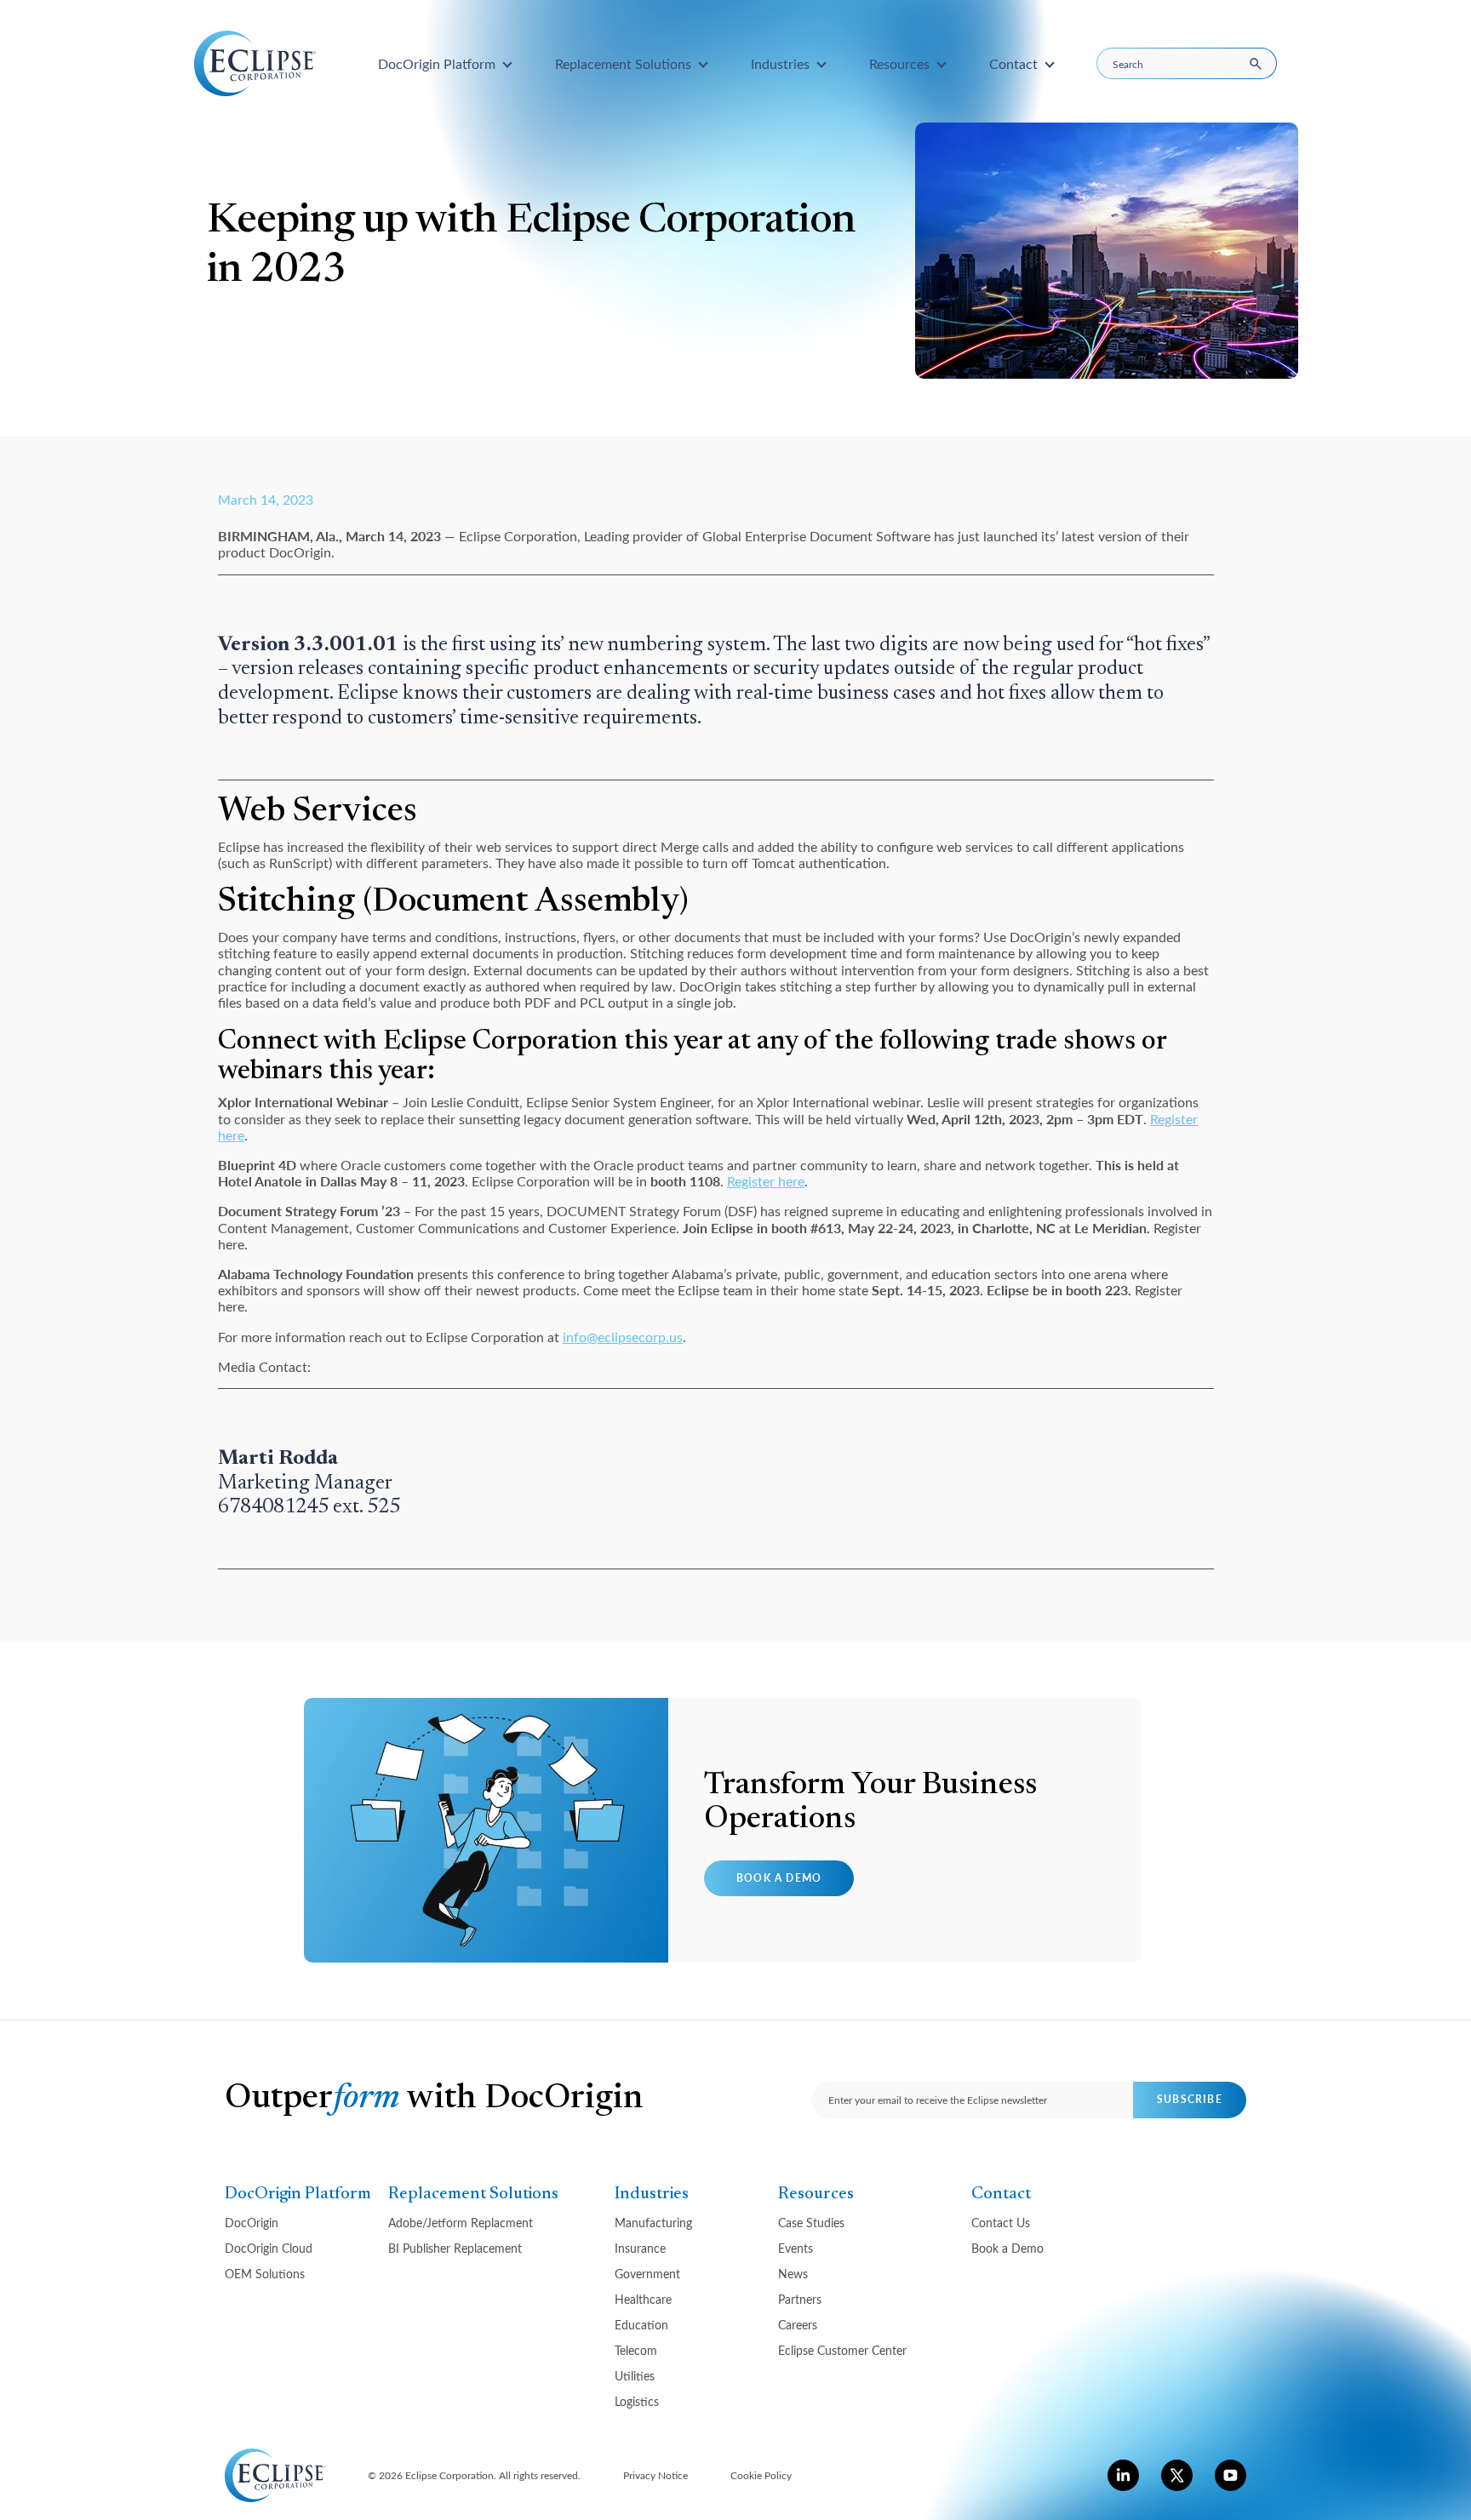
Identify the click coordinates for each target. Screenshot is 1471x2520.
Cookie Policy (761, 2475)
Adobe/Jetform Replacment (461, 2223)
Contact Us (1001, 2223)
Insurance (640, 2248)
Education (641, 2325)
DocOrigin (252, 2223)
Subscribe (1190, 2099)
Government (647, 2274)
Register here (766, 1181)
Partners (800, 2299)
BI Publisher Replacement (455, 2248)
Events (796, 2248)
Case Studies (811, 2223)
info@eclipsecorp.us (623, 1337)
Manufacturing (653, 2223)
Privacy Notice (655, 2475)
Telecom (636, 2350)
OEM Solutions (265, 2274)
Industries (652, 2194)
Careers (798, 2325)
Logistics (637, 2401)
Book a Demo (779, 1878)
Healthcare (643, 2299)
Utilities (635, 2376)
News (793, 2274)
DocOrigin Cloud (269, 2248)
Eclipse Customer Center (842, 2350)
